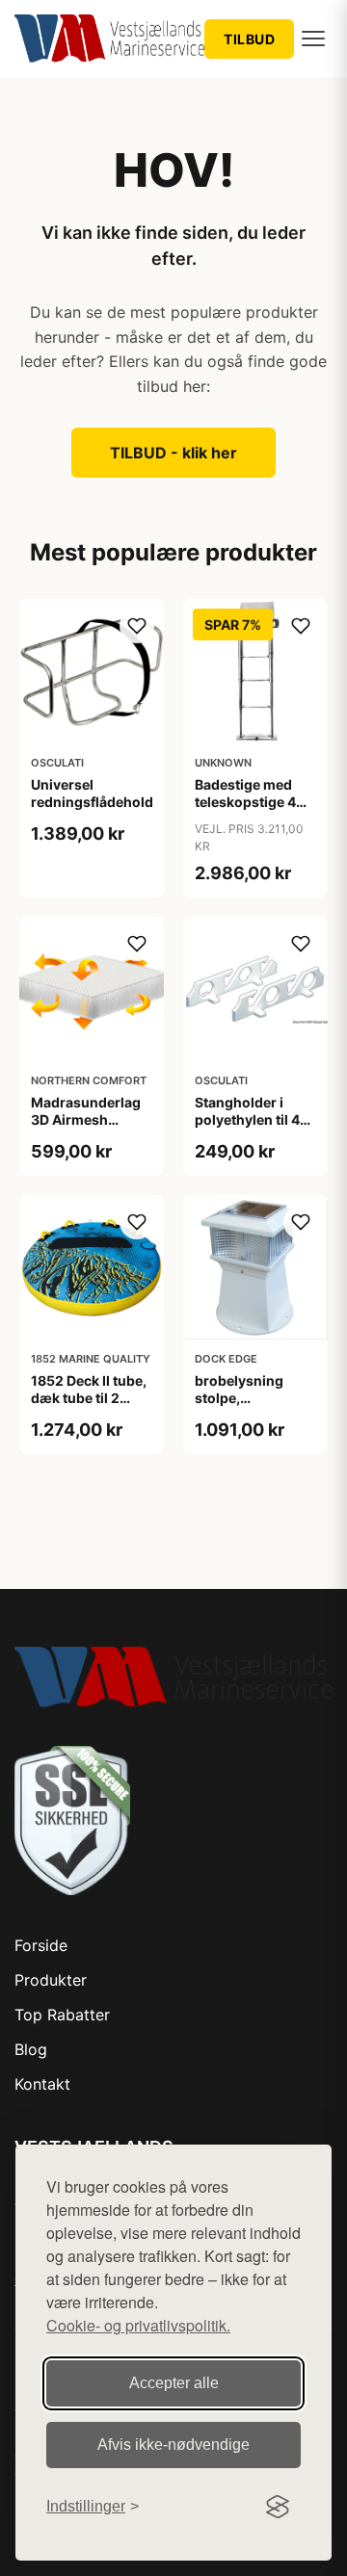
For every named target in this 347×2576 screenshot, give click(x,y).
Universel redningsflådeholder (99, 793)
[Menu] (313, 39)
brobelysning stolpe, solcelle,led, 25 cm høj (244, 1407)
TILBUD (249, 39)
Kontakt (42, 2084)
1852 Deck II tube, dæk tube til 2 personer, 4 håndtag (89, 1407)
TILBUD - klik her (173, 453)
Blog (31, 2049)
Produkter (51, 1980)
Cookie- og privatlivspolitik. (138, 2325)
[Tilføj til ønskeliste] (137, 626)
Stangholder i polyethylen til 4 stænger (247, 1119)
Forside (41, 1945)
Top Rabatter (62, 2015)
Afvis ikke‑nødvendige (173, 2445)
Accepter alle (174, 2383)
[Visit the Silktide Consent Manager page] (278, 2507)
